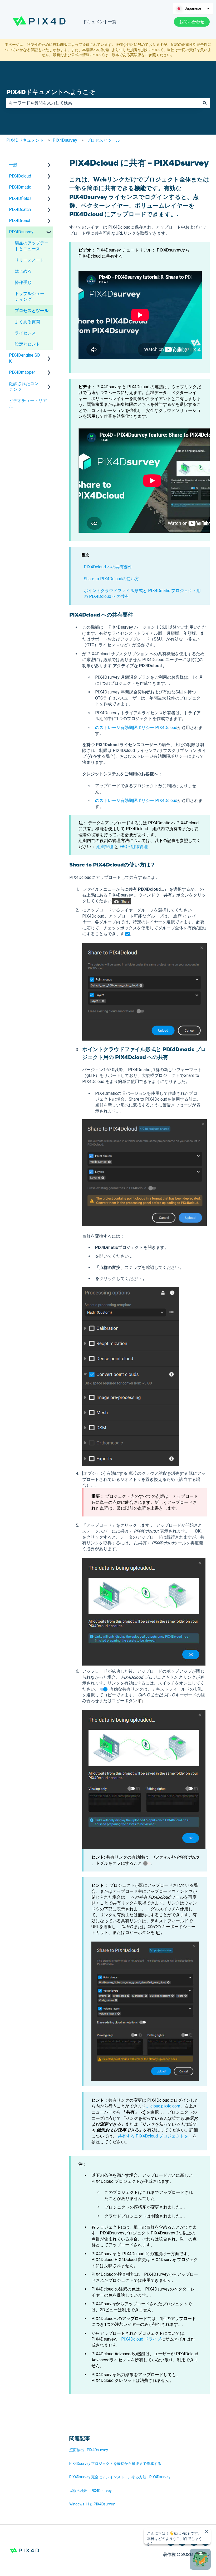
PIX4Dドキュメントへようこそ (51, 92)
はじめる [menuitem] (23, 271)
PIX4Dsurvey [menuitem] (21, 232)
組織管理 (105, 847)
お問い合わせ (192, 22)
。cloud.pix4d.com (163, 2106)
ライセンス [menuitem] (25, 333)
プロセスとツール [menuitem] (32, 311)
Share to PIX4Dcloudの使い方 (111, 579)
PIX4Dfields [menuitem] (20, 198)
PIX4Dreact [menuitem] (20, 221)
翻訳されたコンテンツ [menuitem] (24, 386)
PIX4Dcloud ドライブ (141, 2339)
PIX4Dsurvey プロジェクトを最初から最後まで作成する (115, 2464)
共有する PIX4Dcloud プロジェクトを (153, 2136)
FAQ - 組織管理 (134, 847)
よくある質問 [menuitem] (27, 322)
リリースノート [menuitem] (30, 260)
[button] (49, 165)
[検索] (205, 103)
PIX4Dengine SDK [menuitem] (24, 358)
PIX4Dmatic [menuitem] (20, 187)
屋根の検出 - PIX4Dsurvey (90, 2491)
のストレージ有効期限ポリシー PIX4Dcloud (136, 728)
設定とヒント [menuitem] (27, 344)
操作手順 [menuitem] (23, 282)
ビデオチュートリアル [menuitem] (28, 403)
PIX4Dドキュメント (25, 140)
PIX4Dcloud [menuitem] (20, 176)
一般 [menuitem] (13, 165)
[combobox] (103, 103)
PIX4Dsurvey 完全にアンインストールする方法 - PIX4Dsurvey (120, 2477)
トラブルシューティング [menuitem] (30, 296)
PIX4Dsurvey (65, 140)
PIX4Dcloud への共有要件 (108, 567)
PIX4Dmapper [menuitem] (22, 372)
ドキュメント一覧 (100, 22)
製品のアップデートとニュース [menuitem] (32, 246)
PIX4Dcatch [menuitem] (20, 210)
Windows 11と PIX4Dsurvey (92, 2504)
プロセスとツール (103, 140)
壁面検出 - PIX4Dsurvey (89, 2450)
